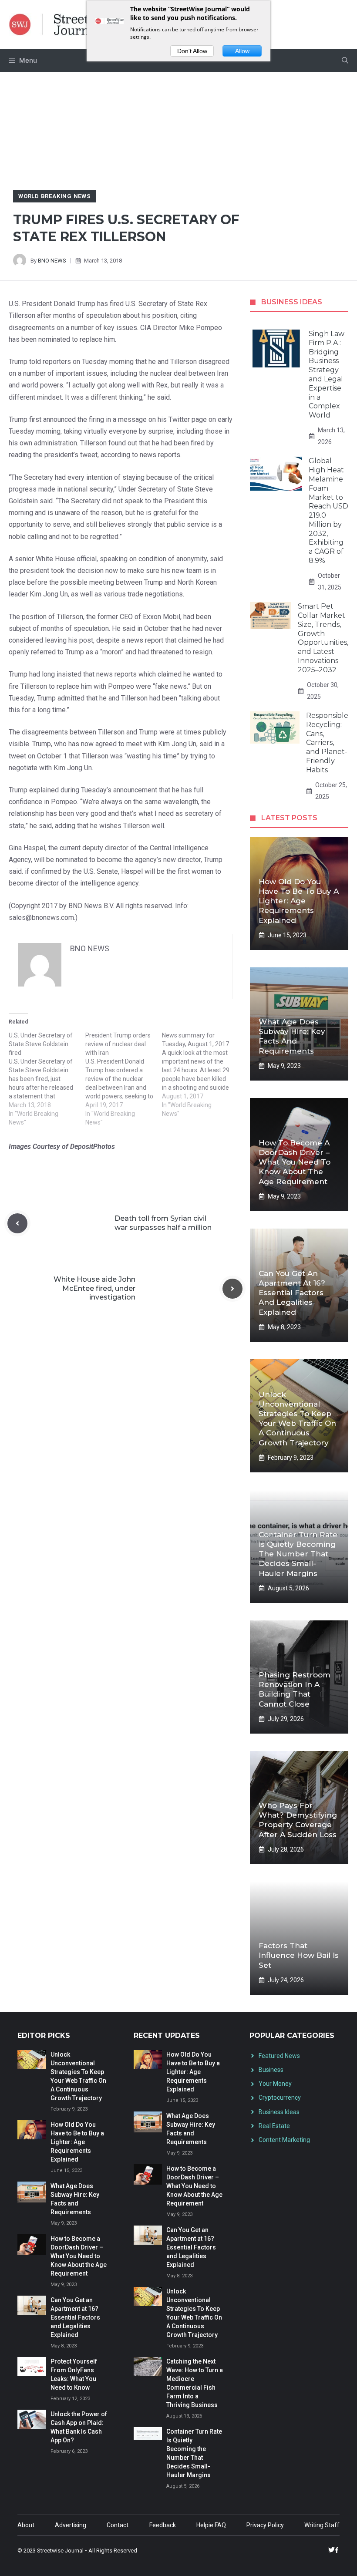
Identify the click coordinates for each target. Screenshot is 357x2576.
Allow (242, 51)
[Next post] (232, 1289)
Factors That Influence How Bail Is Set (299, 1955)
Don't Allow (192, 51)
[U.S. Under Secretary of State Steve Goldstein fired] (47, 1079)
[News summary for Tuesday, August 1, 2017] (200, 1074)
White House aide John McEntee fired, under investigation (94, 1288)
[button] (345, 61)
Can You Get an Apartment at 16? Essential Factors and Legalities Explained (292, 1293)
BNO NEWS (52, 261)
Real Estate (274, 2126)
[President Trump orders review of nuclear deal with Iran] (124, 1079)
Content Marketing (284, 2140)
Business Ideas (279, 2112)
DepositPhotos (93, 1147)
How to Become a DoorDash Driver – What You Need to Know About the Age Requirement (295, 1162)
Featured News (279, 2056)
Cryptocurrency (280, 2098)
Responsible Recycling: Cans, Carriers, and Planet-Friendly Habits (327, 743)
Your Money (275, 2084)
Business (271, 2070)
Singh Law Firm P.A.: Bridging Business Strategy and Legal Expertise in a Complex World (327, 374)
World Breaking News (54, 196)
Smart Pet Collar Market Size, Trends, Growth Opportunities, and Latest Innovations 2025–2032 (323, 638)
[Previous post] (17, 1223)
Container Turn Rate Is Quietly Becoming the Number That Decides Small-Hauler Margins (298, 1554)
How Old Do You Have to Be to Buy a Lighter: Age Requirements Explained (299, 901)
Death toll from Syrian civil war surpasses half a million (163, 1223)
